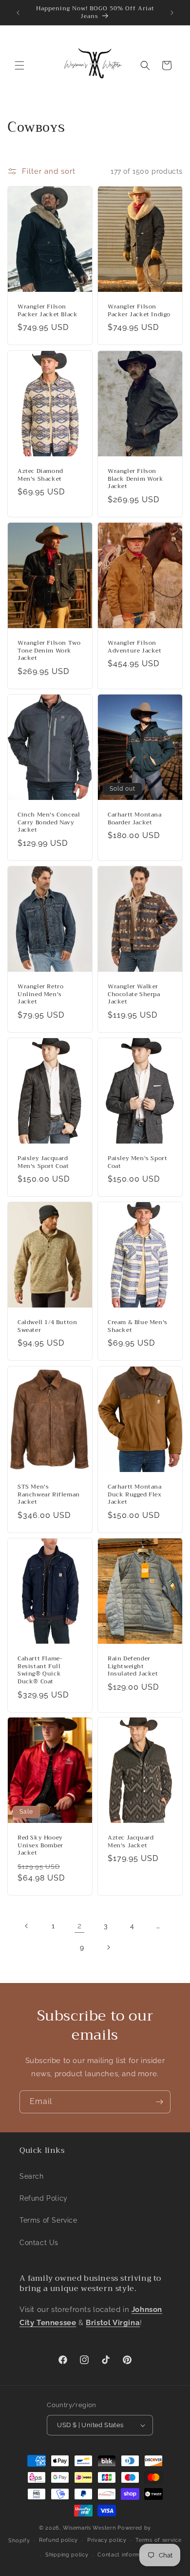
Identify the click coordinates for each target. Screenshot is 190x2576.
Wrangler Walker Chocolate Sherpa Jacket (134, 994)
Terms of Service (48, 2220)
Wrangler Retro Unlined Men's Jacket (40, 994)
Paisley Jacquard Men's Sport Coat (43, 1162)
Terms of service (158, 2540)
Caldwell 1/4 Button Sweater (47, 1326)
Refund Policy (44, 2198)
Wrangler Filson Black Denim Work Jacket (136, 479)
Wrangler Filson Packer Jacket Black (47, 311)
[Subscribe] (159, 2102)
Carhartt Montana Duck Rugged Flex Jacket (135, 1495)
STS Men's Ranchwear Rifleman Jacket (49, 1495)
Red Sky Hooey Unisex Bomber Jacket (40, 1846)
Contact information (125, 2555)
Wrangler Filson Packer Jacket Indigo (139, 311)
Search (32, 2176)
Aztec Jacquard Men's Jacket (131, 1842)
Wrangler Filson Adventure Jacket (135, 647)
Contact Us (39, 2243)
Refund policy (58, 2540)
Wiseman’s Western (90, 2528)
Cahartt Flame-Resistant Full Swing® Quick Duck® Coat (40, 1670)
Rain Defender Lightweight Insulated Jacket (133, 1666)
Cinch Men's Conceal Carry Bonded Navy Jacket (49, 823)
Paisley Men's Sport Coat (137, 1162)
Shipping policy (67, 2555)
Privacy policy (107, 2540)
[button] (19, 65)
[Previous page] (27, 1926)
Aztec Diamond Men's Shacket (40, 475)
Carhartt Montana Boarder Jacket (135, 819)
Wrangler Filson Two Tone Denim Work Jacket (49, 651)
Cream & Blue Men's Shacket (138, 1326)
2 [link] (80, 1926)
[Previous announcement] (18, 13)
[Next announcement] (172, 13)
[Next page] (108, 1947)
